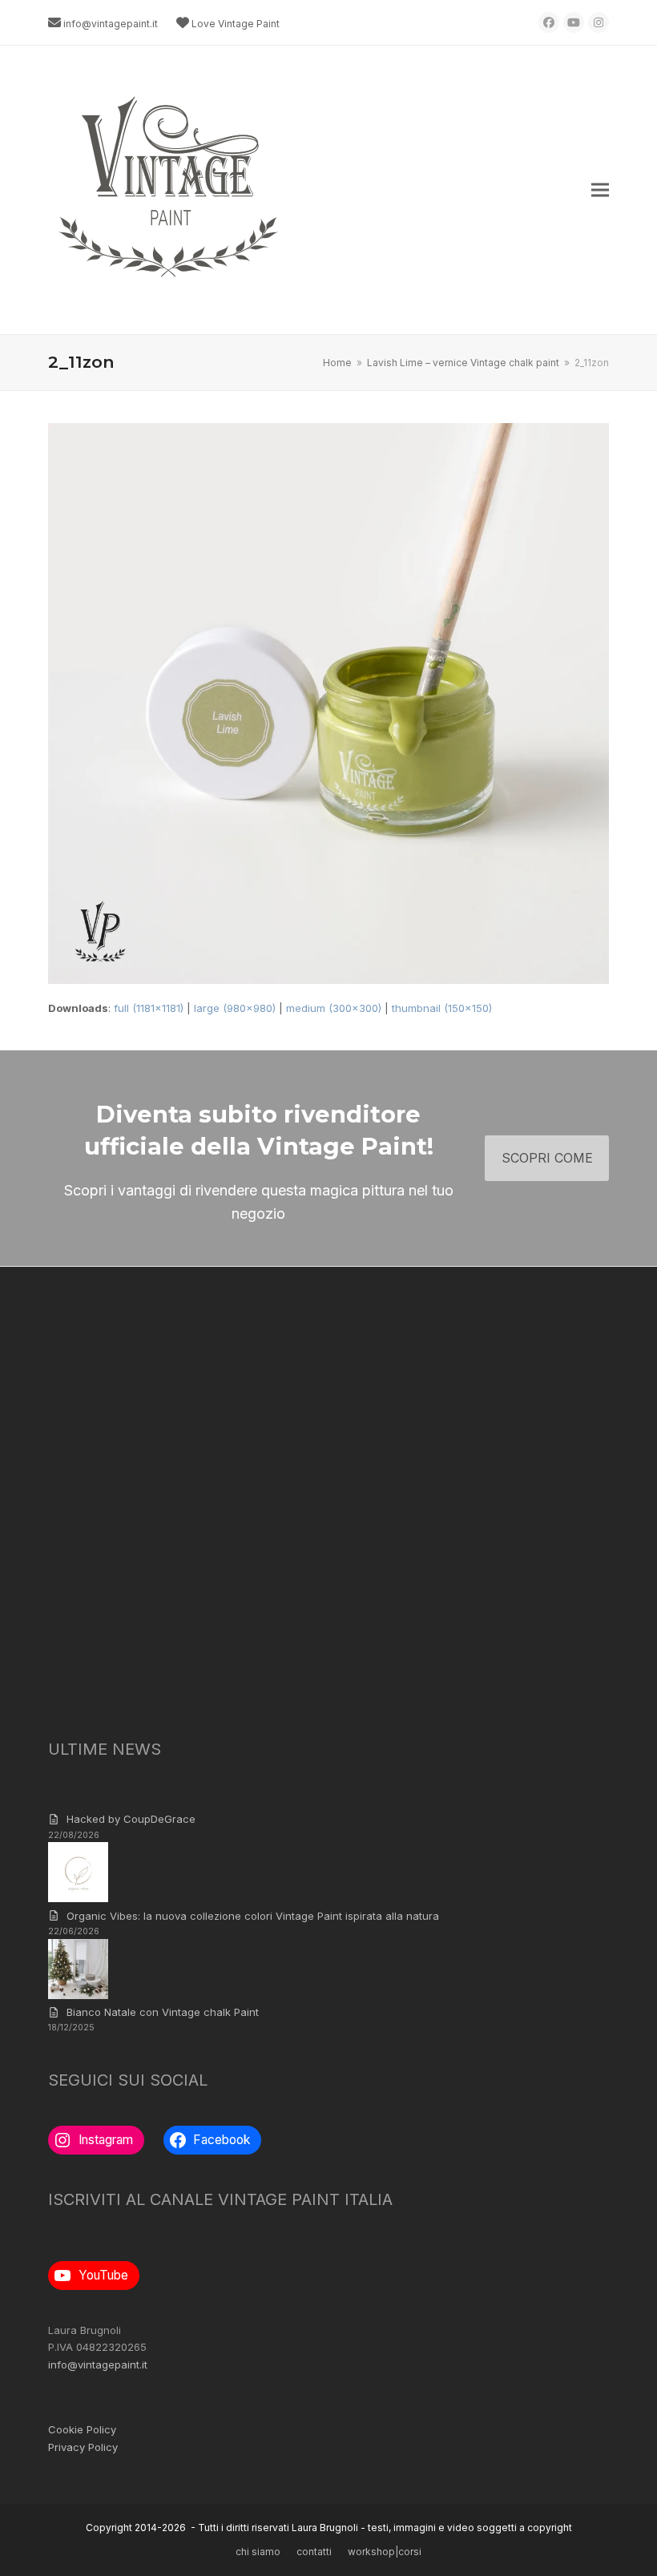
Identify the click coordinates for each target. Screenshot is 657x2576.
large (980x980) (235, 1008)
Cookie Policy (82, 2429)
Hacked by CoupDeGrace (131, 1819)
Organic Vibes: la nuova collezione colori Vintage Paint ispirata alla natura (253, 1916)
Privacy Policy (83, 2447)
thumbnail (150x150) (442, 1008)
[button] (600, 190)
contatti (314, 2552)
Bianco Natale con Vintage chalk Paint (163, 2012)
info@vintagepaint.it (111, 24)
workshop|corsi (385, 2552)
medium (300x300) (334, 1008)
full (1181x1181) (149, 1008)
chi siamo (258, 2552)
